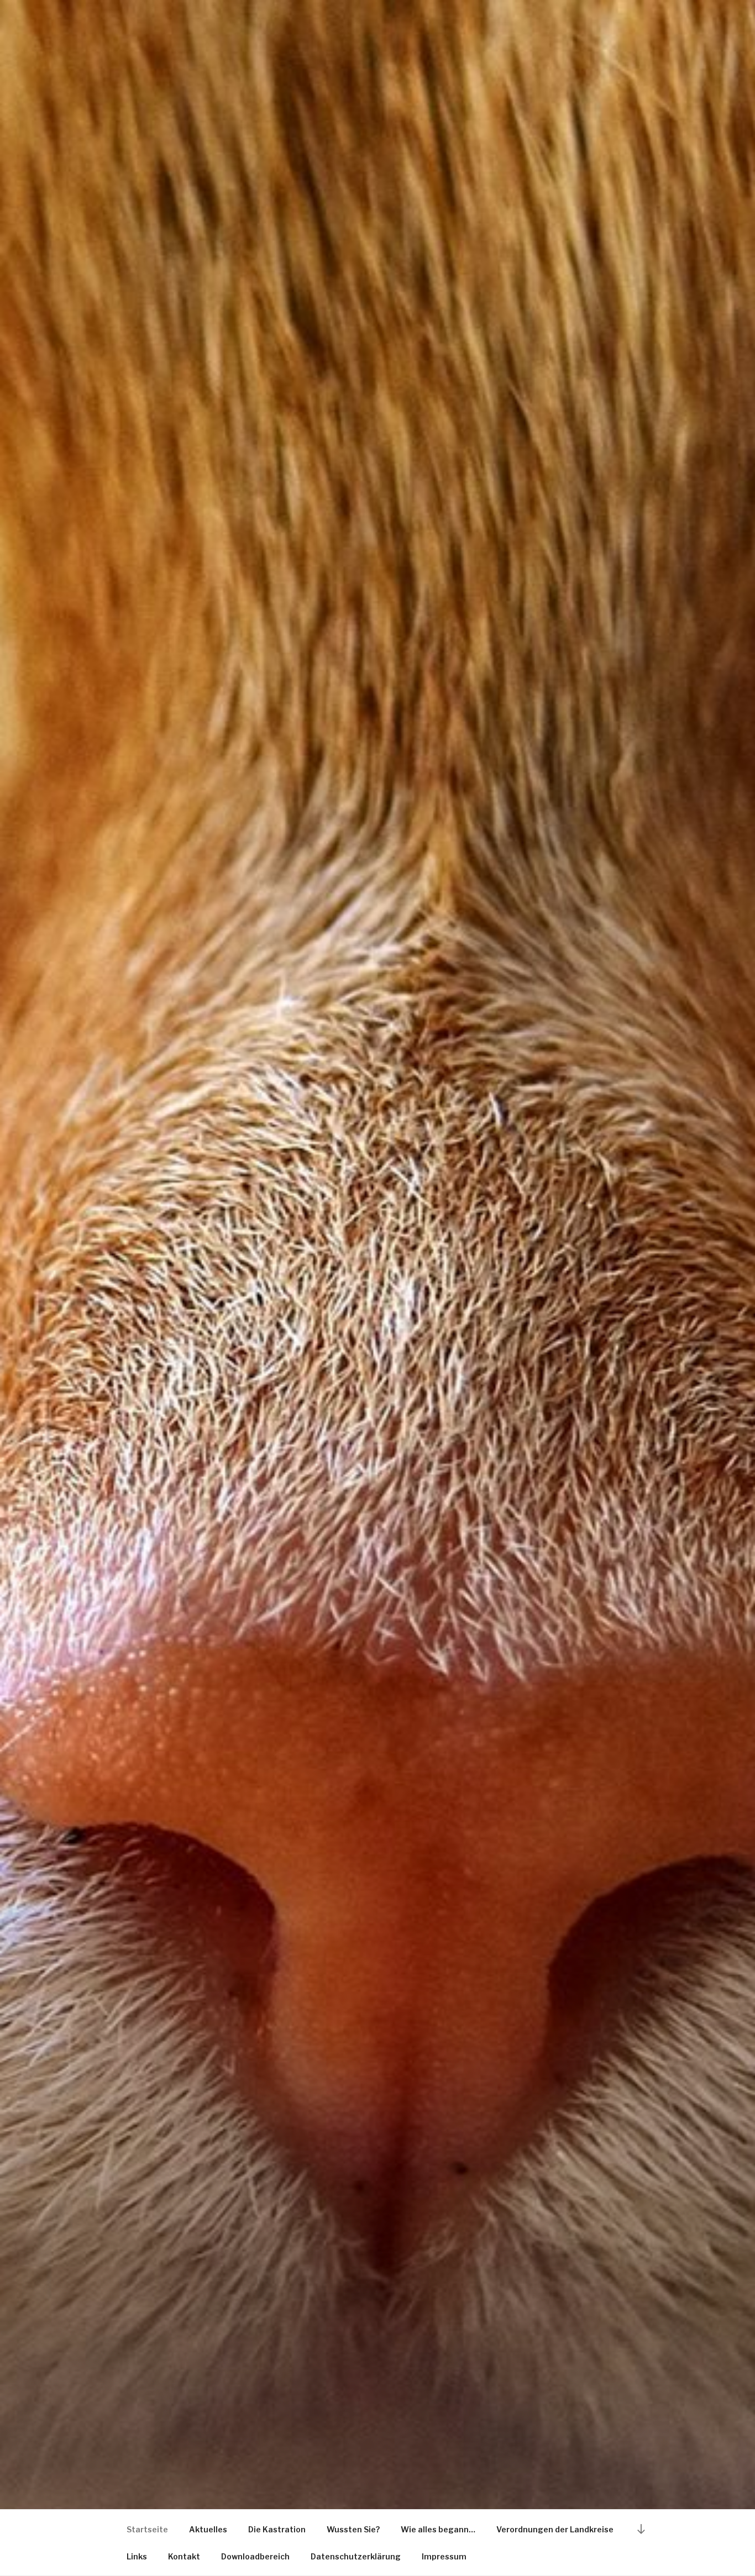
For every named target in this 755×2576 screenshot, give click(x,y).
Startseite (147, 2529)
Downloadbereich (255, 2556)
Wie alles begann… (438, 2529)
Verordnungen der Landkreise (555, 2529)
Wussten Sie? (353, 2529)
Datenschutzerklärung (356, 2556)
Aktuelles (208, 2529)
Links (137, 2556)
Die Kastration (277, 2529)
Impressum (444, 2556)
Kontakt (184, 2556)
